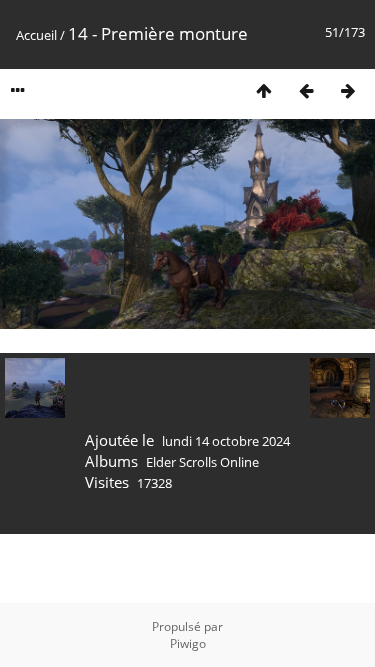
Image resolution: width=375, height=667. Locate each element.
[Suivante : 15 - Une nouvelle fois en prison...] (348, 90)
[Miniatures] (264, 90)
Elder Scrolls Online (202, 462)
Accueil (36, 35)
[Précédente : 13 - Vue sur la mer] (306, 90)
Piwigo (188, 643)
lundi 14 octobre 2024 (226, 441)
